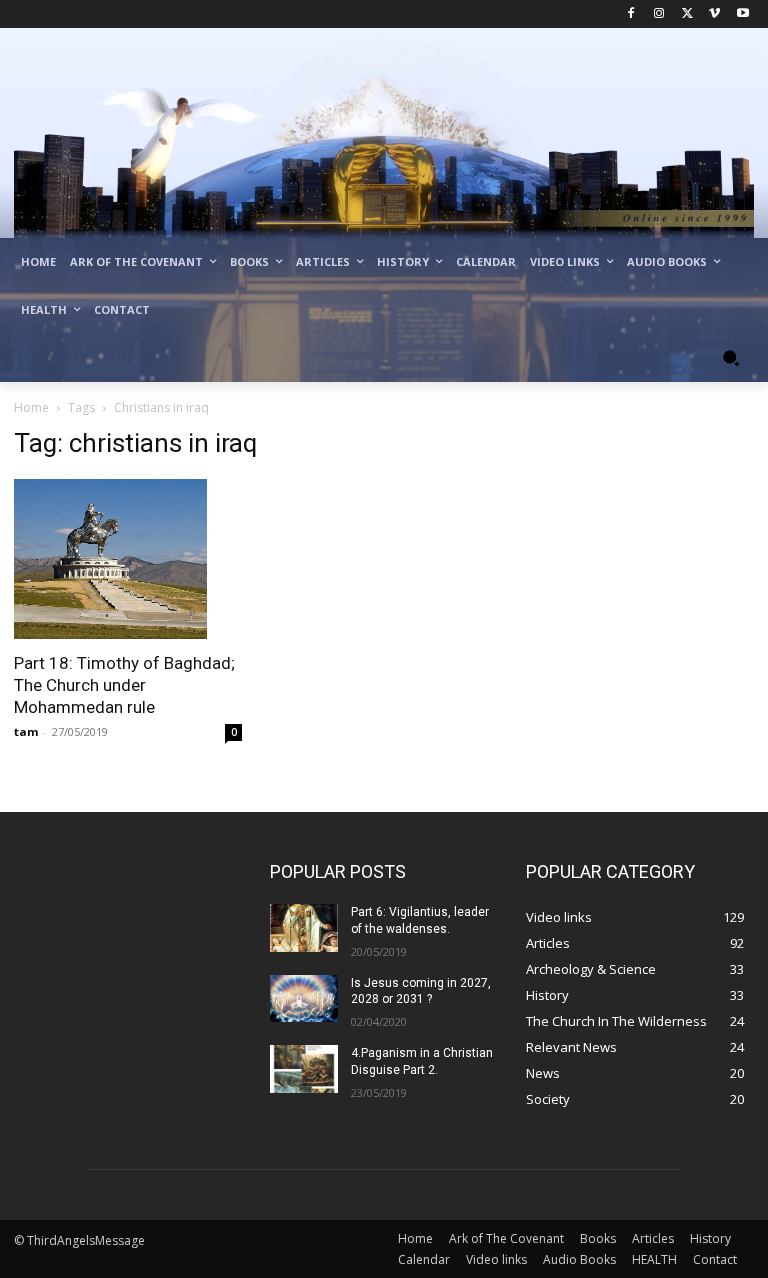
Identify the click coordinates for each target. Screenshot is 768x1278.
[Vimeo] (714, 14)
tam (26, 731)
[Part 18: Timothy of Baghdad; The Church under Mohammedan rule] (128, 559)
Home (31, 407)
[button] (730, 358)
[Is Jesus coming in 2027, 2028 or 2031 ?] (304, 999)
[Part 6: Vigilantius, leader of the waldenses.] (304, 928)
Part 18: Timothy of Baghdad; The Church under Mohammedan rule (124, 685)
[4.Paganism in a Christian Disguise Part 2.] (304, 1069)
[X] (687, 14)
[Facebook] (631, 14)
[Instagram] (659, 14)
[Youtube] (742, 14)
